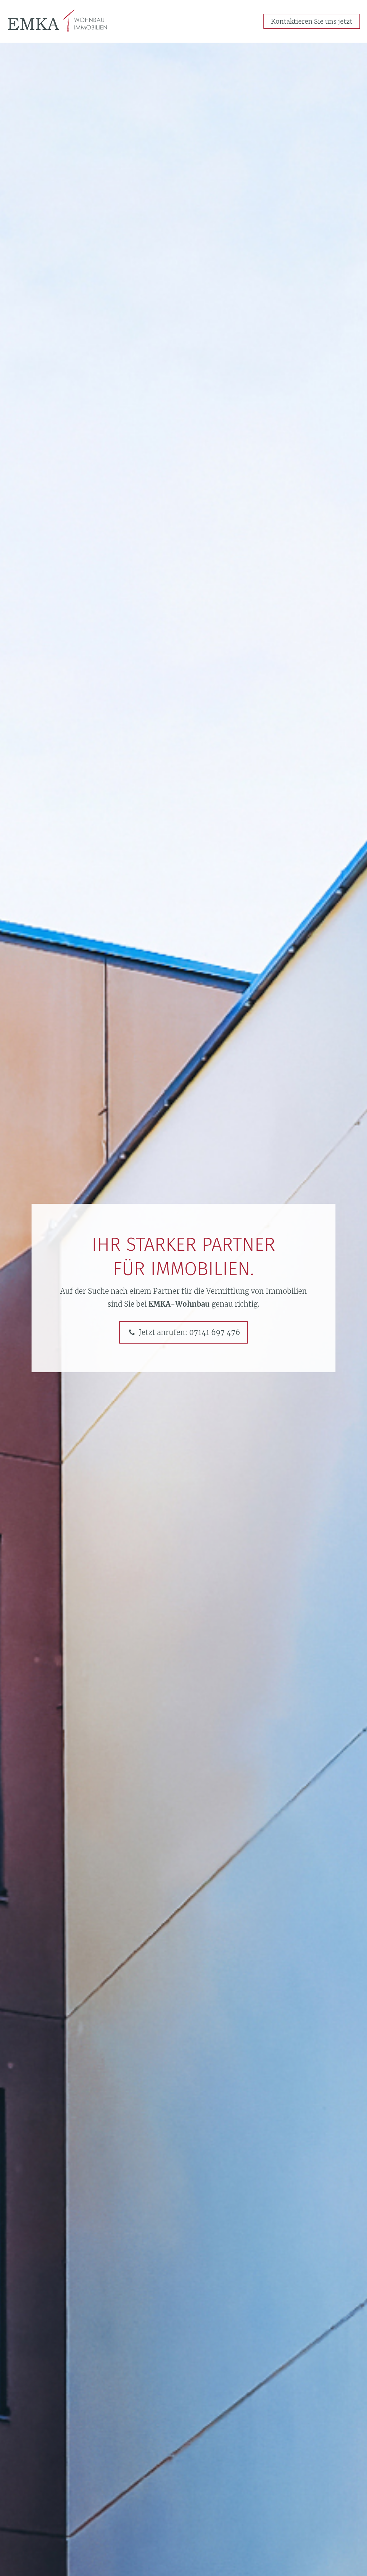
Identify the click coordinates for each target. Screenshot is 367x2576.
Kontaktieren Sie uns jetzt (312, 21)
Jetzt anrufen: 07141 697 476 (189, 1332)
